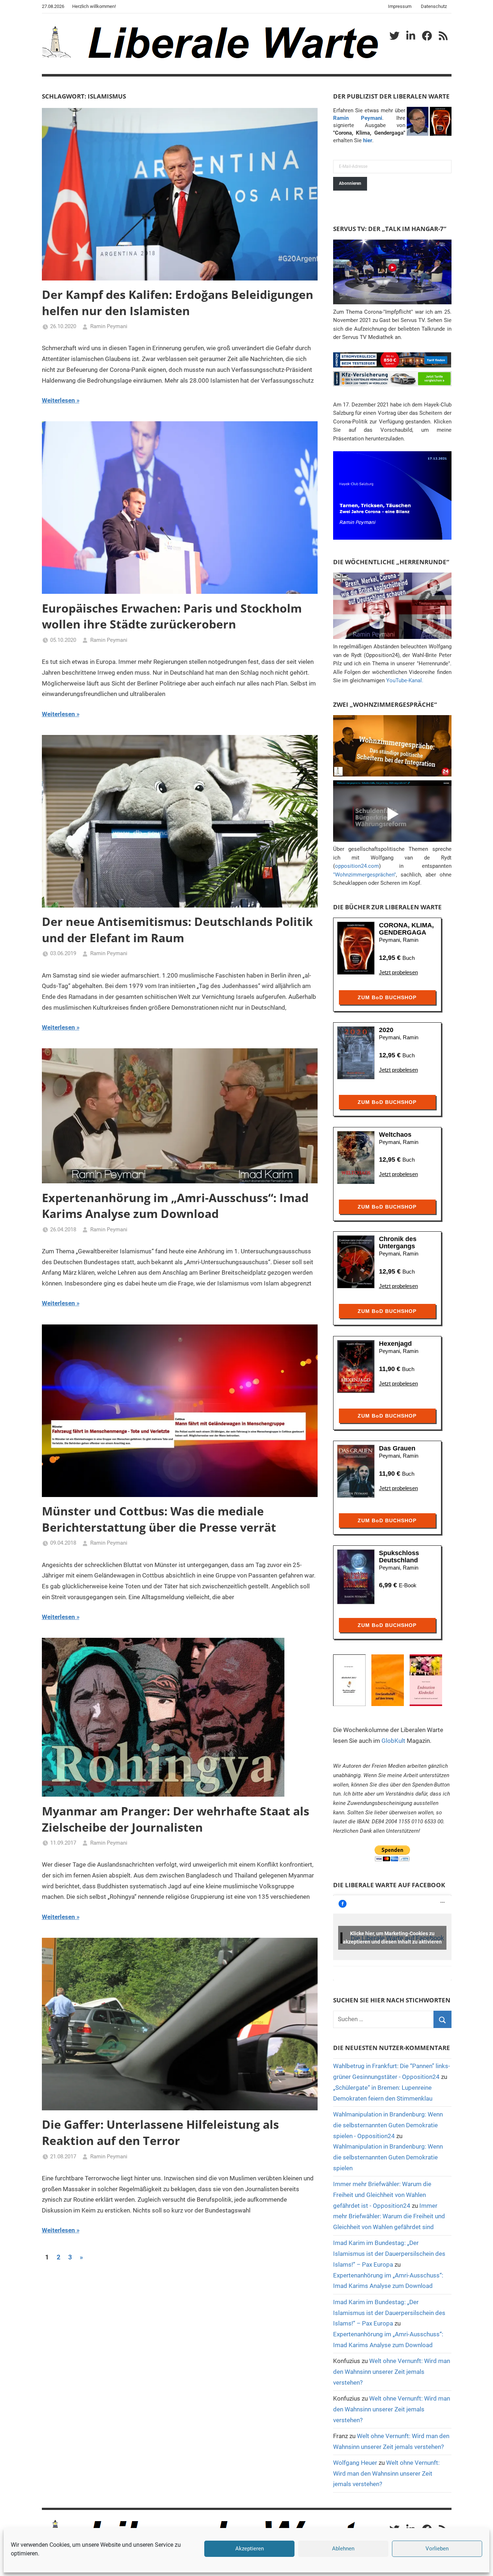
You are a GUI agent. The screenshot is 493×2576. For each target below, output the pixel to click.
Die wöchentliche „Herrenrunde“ (391, 562)
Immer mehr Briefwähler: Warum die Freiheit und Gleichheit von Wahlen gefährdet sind (389, 2216)
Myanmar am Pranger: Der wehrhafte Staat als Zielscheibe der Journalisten (176, 1819)
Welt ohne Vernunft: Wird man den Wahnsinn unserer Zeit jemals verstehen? (392, 2372)
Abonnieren (350, 183)
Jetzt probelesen (398, 972)
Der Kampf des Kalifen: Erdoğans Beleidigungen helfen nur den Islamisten (178, 303)
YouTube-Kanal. (405, 680)
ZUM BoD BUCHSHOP (387, 997)
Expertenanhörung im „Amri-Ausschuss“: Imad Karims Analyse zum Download (175, 1206)
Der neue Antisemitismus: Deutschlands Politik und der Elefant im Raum (177, 930)
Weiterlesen (58, 400)
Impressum (400, 6)
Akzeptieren (250, 2549)
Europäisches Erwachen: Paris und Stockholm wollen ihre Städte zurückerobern (172, 616)
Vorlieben (437, 2549)
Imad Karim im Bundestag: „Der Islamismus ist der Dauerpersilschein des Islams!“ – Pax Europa (389, 2254)
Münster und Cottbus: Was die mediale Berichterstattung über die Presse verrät (159, 1519)
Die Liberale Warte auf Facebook (389, 1885)
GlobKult (393, 1741)
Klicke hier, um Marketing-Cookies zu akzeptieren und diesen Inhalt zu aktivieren (392, 1938)
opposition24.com (357, 866)
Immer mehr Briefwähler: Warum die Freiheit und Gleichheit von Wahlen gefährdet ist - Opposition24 (382, 2195)
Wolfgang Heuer (355, 2463)
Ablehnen (343, 2549)
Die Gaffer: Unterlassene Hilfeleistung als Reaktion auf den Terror (160, 2132)
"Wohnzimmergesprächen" (365, 875)
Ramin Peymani (109, 326)
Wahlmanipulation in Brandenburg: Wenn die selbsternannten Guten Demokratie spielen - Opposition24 (388, 2125)
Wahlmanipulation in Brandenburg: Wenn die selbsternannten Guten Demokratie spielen (388, 2157)
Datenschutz (434, 6)
